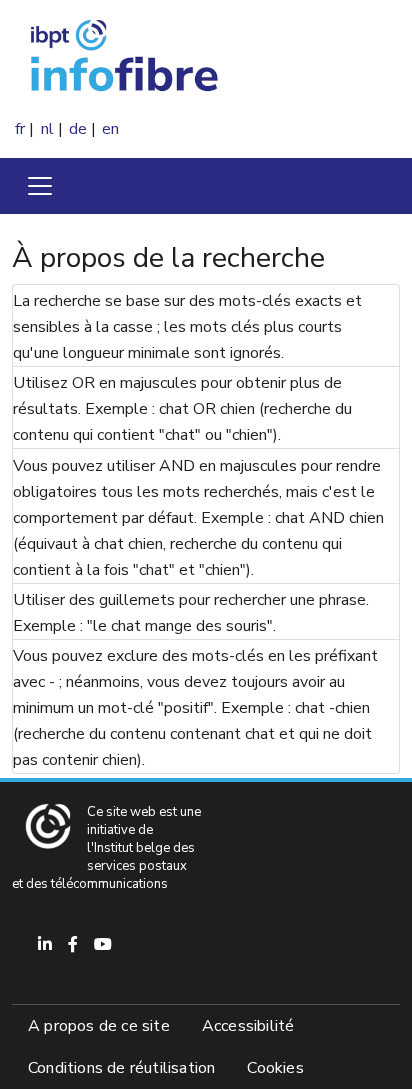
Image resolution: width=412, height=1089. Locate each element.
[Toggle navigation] (40, 186)
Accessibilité (248, 1026)
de (78, 129)
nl (47, 129)
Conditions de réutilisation (121, 1068)
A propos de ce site (99, 1026)
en (110, 129)
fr (20, 129)
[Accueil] (174, 58)
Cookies (275, 1068)
